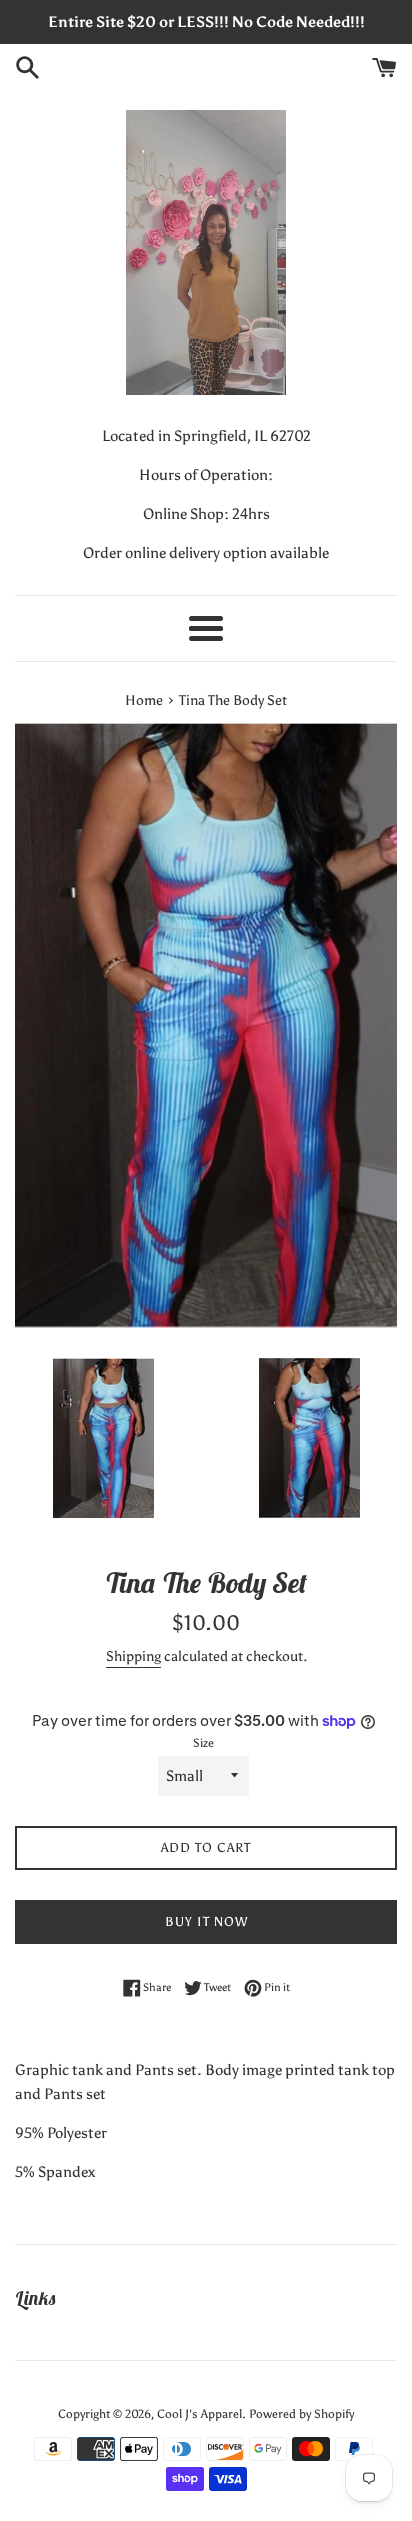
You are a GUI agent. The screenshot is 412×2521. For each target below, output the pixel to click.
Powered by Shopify (301, 2414)
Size (203, 1743)
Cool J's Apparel (199, 2414)
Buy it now (206, 1921)
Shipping (133, 1656)
